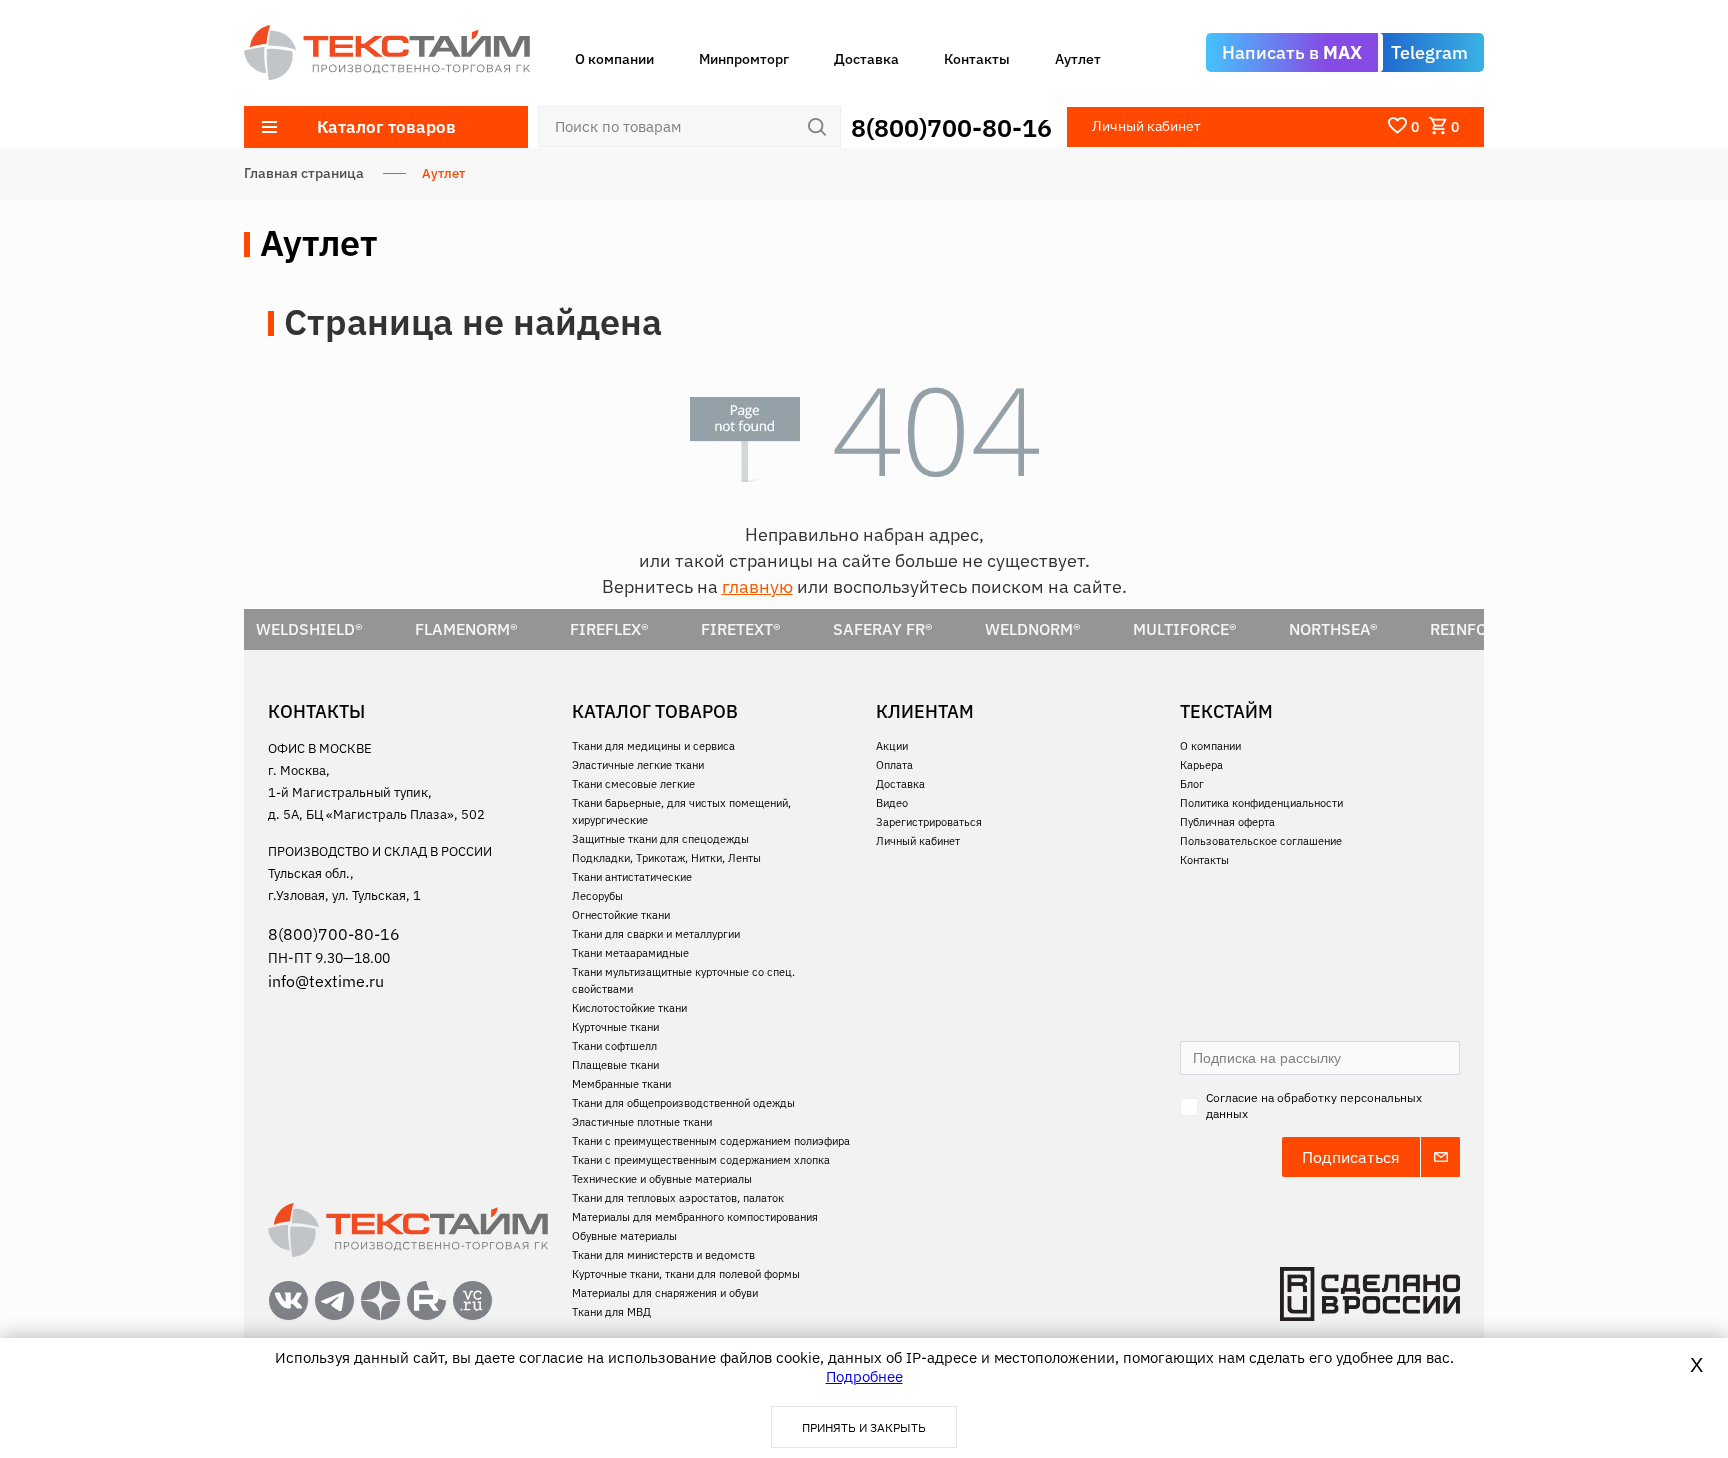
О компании (614, 59)
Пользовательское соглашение (1261, 841)
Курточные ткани (615, 1027)
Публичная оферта (1227, 822)
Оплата (894, 765)
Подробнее (864, 1376)
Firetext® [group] (630, 629)
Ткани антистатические (632, 877)
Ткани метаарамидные (630, 953)
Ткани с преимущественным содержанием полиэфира (711, 1141)
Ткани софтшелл (614, 1046)
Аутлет (1078, 59)
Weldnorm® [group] (922, 629)
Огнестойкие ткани (621, 915)
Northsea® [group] (1222, 629)
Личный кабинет (918, 841)
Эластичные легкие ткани (638, 765)
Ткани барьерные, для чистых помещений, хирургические (681, 811)
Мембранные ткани (621, 1084)
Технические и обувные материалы (662, 1179)
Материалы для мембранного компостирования (695, 1217)
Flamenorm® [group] (355, 629)
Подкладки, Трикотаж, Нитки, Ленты (666, 858)
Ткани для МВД (611, 1312)
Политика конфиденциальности (1261, 803)
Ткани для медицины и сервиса (653, 746)
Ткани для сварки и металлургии (656, 934)
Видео (892, 803)
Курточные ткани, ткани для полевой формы (686, 1274)
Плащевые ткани (615, 1065)
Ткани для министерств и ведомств (663, 1255)
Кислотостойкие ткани (629, 1008)
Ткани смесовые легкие (633, 784)
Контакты (977, 59)
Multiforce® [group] (1074, 629)
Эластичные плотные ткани (642, 1122)
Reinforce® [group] (1366, 629)
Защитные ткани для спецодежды (660, 839)
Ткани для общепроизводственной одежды (683, 1103)
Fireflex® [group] (498, 629)
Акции (892, 746)
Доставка (866, 59)
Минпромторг (744, 59)
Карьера (1201, 765)
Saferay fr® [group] (772, 629)
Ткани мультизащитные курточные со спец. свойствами (683, 980)
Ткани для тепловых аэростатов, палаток (678, 1198)
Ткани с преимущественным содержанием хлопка (701, 1160)
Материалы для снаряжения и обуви (665, 1293)
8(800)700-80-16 (951, 127)
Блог (1192, 784)
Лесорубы (597, 896)
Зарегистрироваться (929, 822)
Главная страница (304, 173)
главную (757, 586)
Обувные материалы (624, 1236)
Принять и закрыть (864, 1427)
